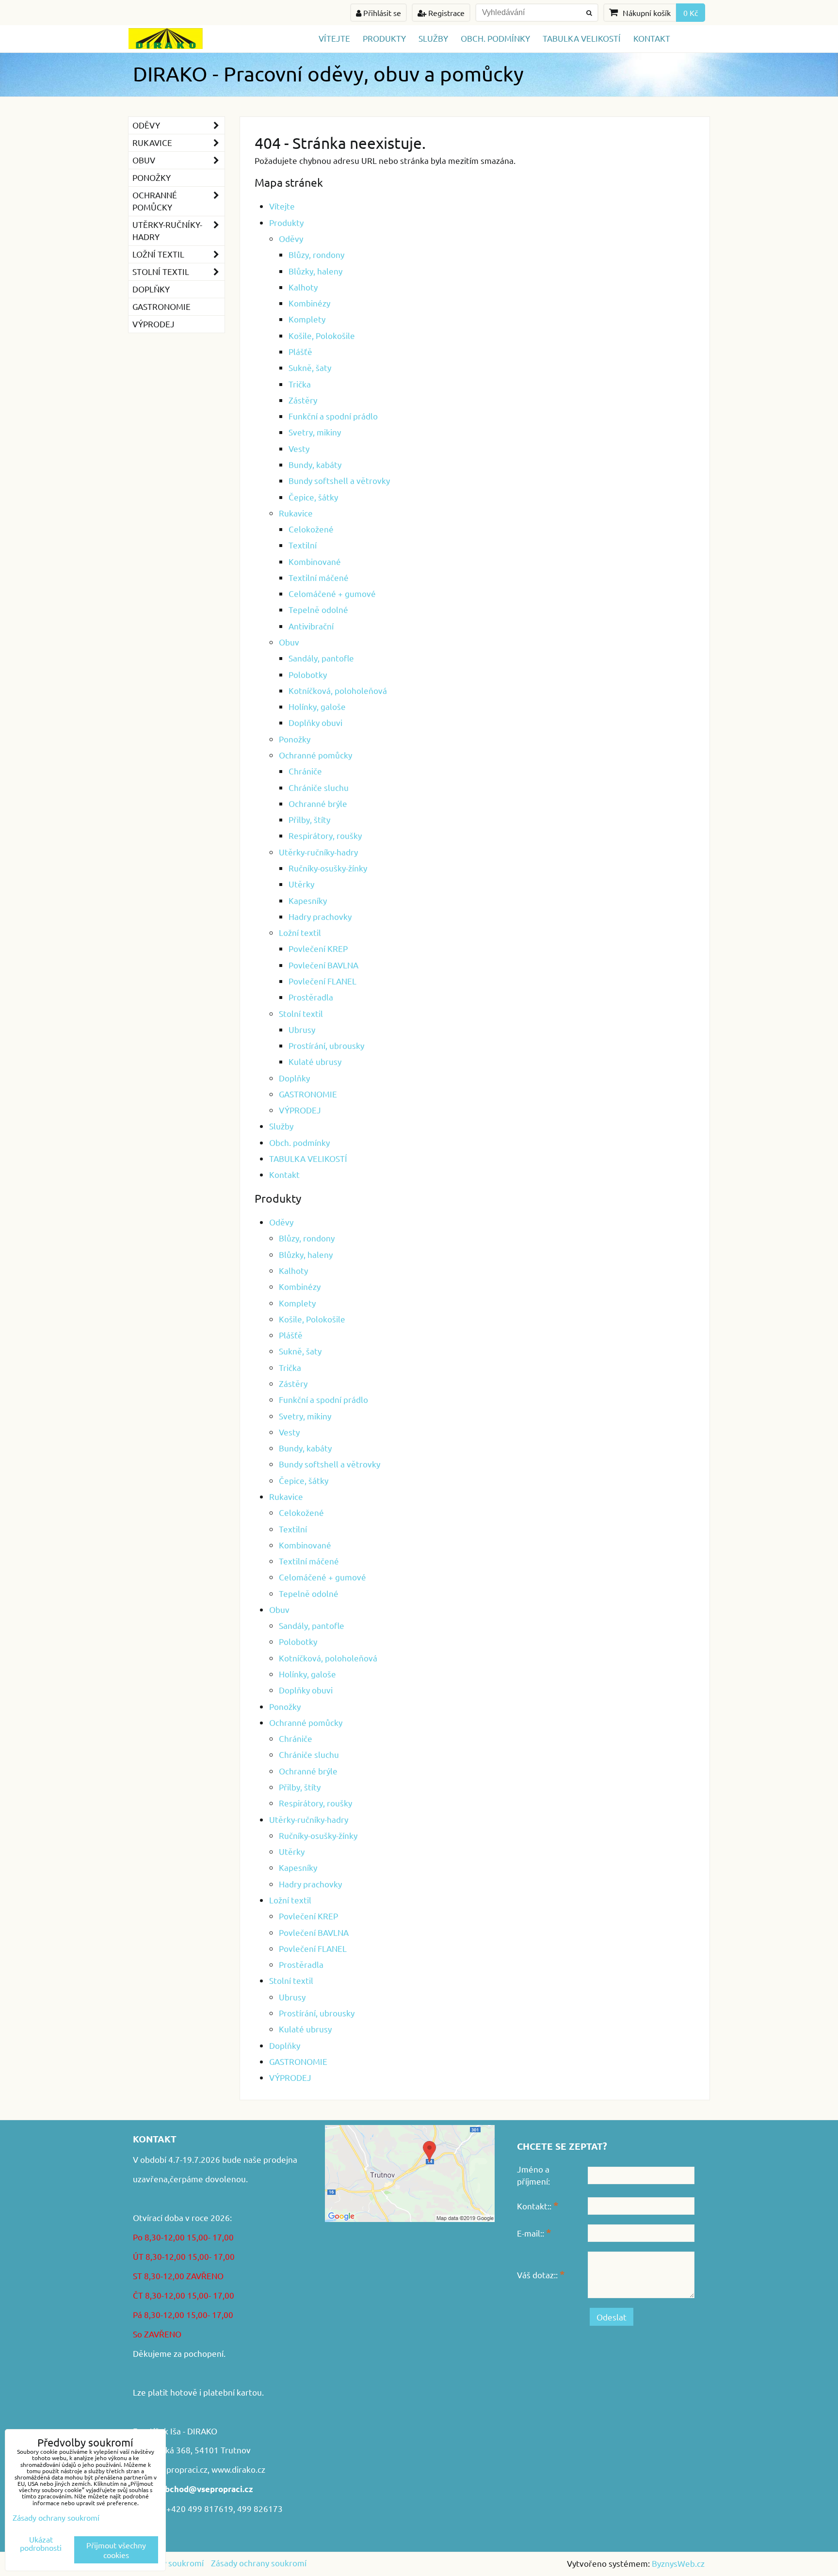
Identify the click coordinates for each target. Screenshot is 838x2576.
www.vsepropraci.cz (170, 2469)
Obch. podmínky (495, 38)
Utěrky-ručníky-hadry (318, 852)
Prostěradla (311, 997)
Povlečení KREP (318, 948)
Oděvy (291, 238)
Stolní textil (301, 1013)
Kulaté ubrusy (315, 1061)
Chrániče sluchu (319, 787)
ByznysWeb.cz (678, 2563)
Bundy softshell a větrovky (339, 480)
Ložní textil (300, 932)
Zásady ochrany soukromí (259, 2563)
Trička (300, 384)
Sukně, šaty (310, 367)
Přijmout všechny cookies (116, 2550)
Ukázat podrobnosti (41, 2544)
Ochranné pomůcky (315, 755)
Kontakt (652, 38)
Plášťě (300, 351)
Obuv (289, 642)
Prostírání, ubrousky (326, 1045)
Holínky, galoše (317, 706)
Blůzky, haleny (315, 271)
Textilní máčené (319, 577)
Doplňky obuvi (315, 722)
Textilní (303, 545)
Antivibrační (311, 626)
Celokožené (311, 529)
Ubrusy (302, 1029)
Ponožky (295, 739)
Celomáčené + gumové (332, 593)
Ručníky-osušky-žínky (328, 868)
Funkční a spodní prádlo (333, 416)
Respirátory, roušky (325, 835)
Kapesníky (308, 900)
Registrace (445, 13)
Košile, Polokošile (322, 335)
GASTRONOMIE (308, 1094)
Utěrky (301, 884)
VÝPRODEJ (300, 1110)
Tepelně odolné (318, 609)
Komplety (307, 319)
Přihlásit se (381, 13)
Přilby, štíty (309, 819)
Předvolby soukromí (166, 2563)
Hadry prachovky (320, 916)
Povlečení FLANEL (322, 981)
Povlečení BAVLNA (323, 965)
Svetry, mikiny (315, 432)
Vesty (299, 448)
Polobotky (308, 674)
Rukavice (296, 513)
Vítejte (334, 38)
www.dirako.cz (238, 2469)
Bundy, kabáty (315, 464)
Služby (433, 38)
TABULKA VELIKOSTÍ (582, 38)
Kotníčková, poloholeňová (338, 690)
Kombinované (315, 561)
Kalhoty (303, 287)
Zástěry (303, 400)
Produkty (384, 38)
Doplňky (294, 1078)
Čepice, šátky (313, 497)
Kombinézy (309, 303)
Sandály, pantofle (321, 658)
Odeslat (612, 2317)
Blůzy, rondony (316, 254)
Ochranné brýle (318, 803)
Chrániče (305, 771)
